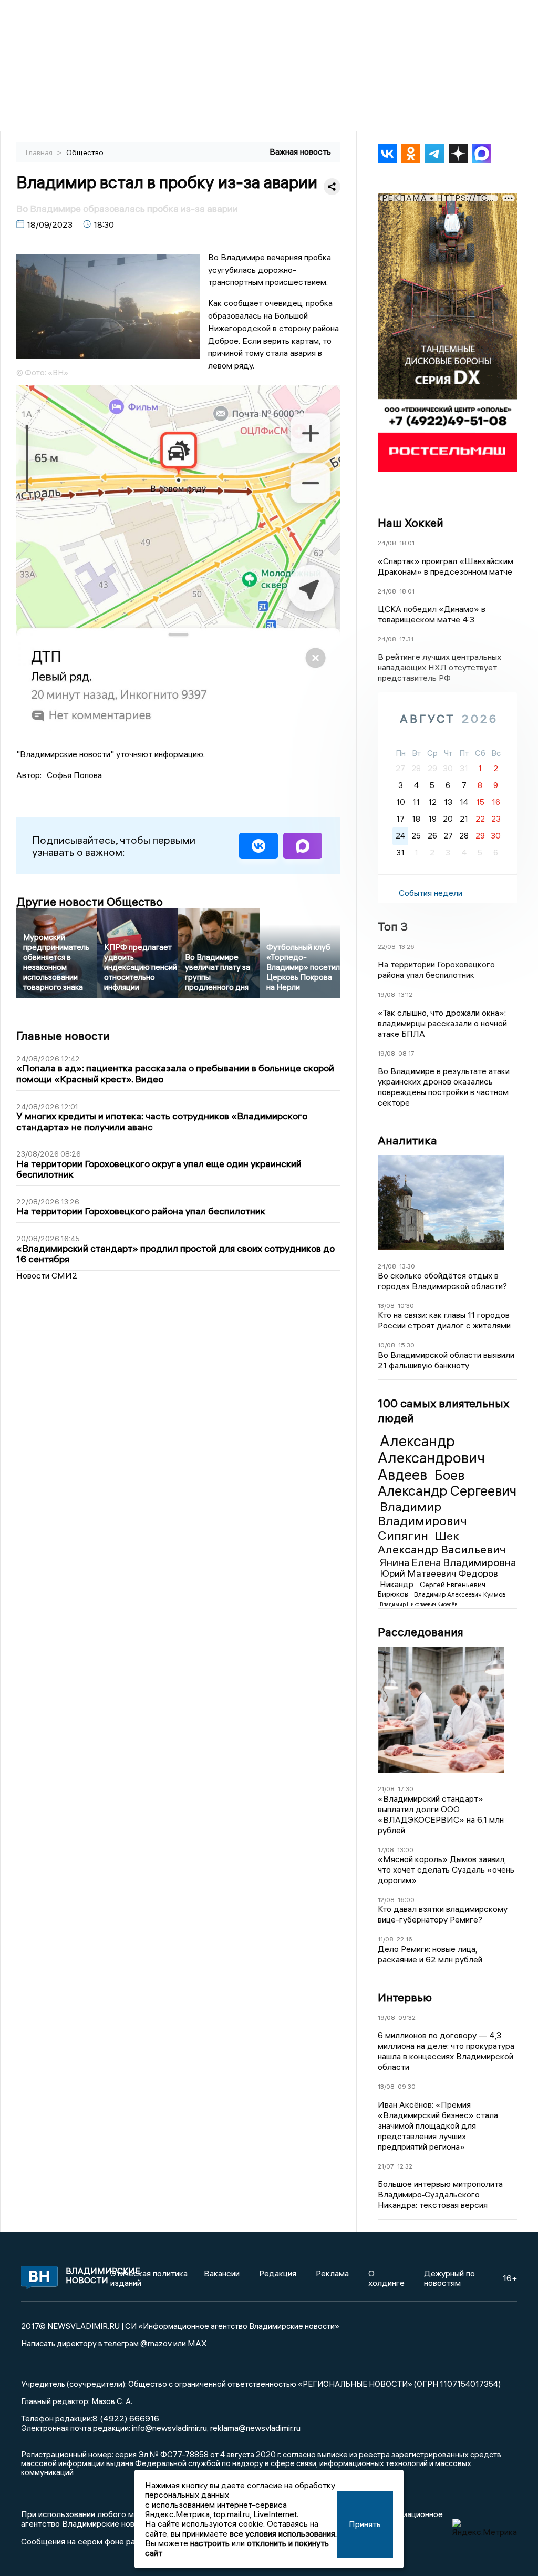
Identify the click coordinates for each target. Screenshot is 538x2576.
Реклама (332, 2273)
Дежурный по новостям (449, 2278)
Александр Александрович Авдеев (431, 1458)
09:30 (407, 2086)
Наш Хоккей (411, 523)
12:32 (405, 2166)
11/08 (386, 1939)
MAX (197, 2343)
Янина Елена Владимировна (448, 1562)
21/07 (386, 2166)
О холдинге (386, 2278)
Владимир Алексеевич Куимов (460, 1594)
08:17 (406, 1053)
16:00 (406, 1900)
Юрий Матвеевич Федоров (439, 1573)
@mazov (156, 2343)
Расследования (421, 1632)
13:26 (407, 947)
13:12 (405, 994)
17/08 (386, 1850)
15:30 (406, 1345)
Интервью (405, 1997)
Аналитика (407, 1140)
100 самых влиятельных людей (443, 1410)
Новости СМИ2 (47, 1275)
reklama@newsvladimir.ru (255, 2428)
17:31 (406, 639)
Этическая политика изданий (149, 2278)
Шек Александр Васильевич (442, 1542)
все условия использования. (283, 2533)
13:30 (407, 1266)
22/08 (387, 947)
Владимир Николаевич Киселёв (418, 1604)
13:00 (405, 1850)
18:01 (407, 543)
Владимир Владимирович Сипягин (422, 1521)
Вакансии (222, 2273)
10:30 (406, 1306)
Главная (40, 152)
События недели (431, 893)
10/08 (386, 1345)
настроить (210, 2543)
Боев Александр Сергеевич (447, 1483)
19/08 (386, 994)
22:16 (405, 1939)
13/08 (386, 1306)
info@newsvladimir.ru (169, 2428)
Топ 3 (393, 926)
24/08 (387, 543)
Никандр (398, 1584)
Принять (365, 2524)
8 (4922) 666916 (126, 2418)
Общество (85, 152)
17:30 (406, 1789)
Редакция (278, 2273)
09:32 (407, 2017)
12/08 (386, 1900)
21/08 (386, 1789)
